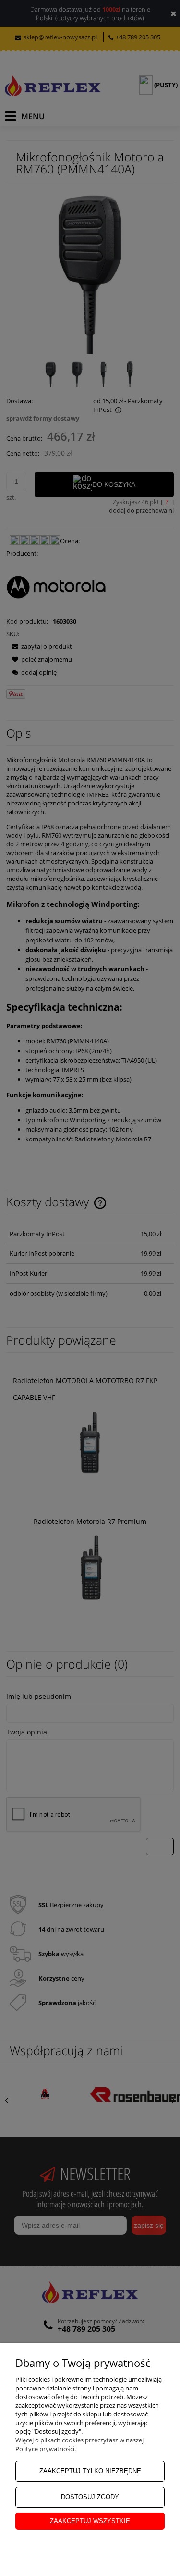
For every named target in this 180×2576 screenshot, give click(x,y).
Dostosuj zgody (90, 2497)
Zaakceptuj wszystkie (90, 2521)
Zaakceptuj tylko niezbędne (90, 2471)
